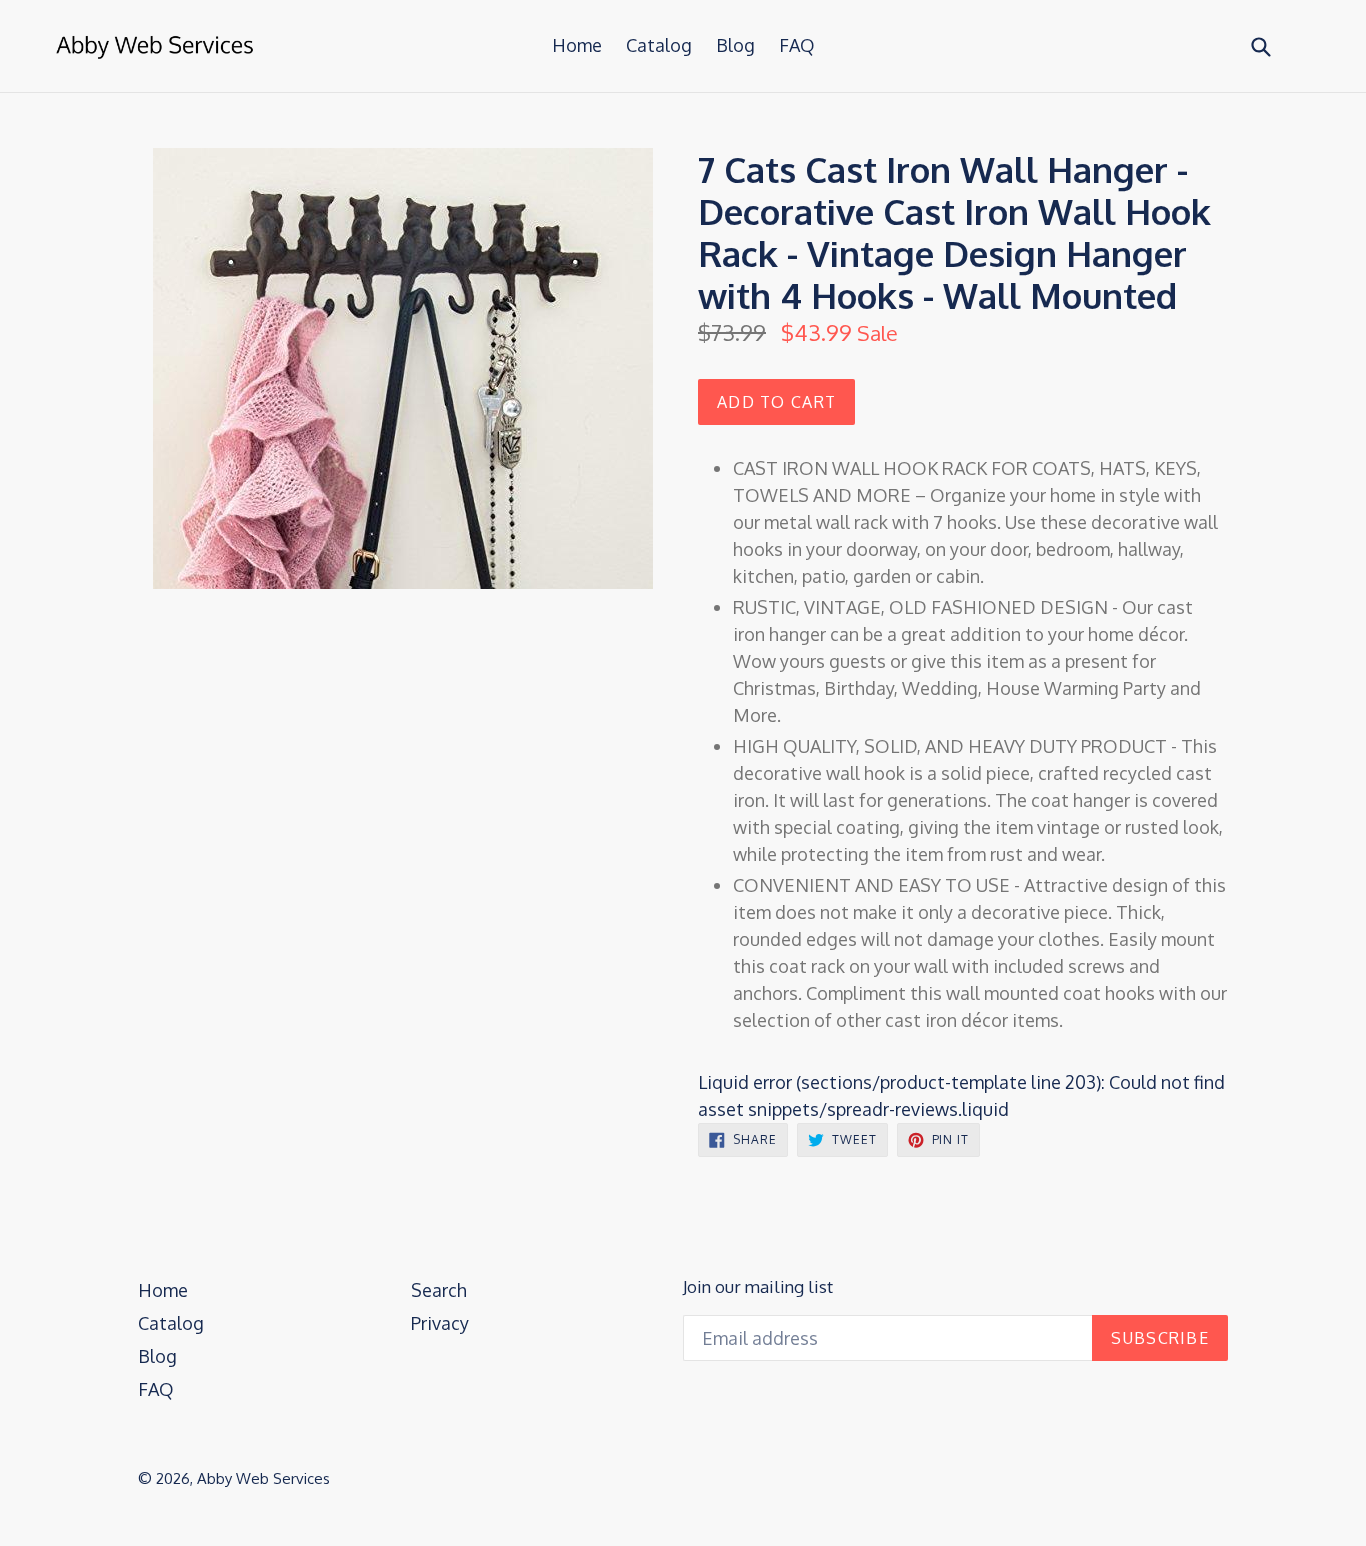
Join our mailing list (758, 1287)
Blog (735, 45)
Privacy (440, 1323)
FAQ (797, 45)
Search (439, 1290)
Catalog (659, 45)
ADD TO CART (776, 402)
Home (577, 45)
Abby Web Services (263, 1478)
